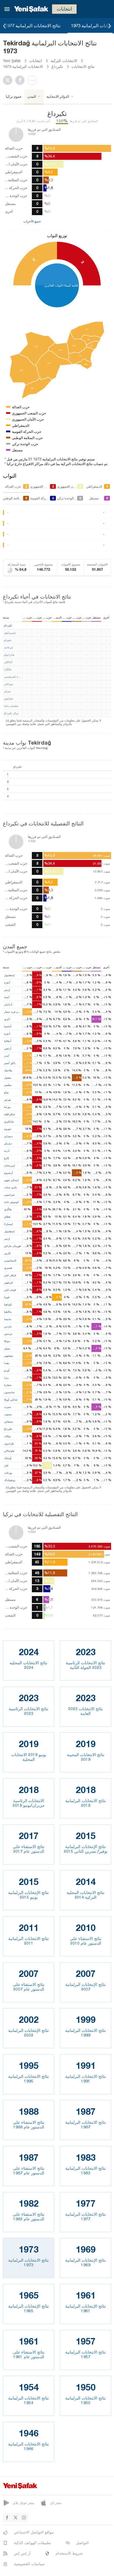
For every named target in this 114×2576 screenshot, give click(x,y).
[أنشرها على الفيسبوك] (21, 80)
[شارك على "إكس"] (9, 80)
